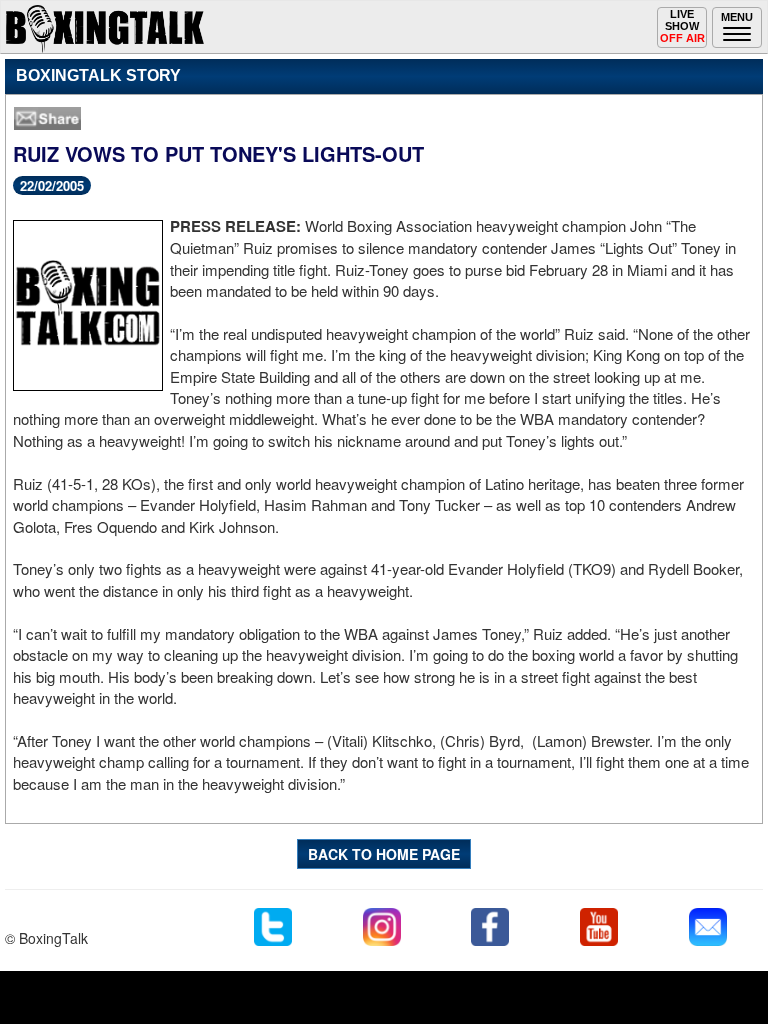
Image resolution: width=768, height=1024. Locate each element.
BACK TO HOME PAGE (384, 854)
